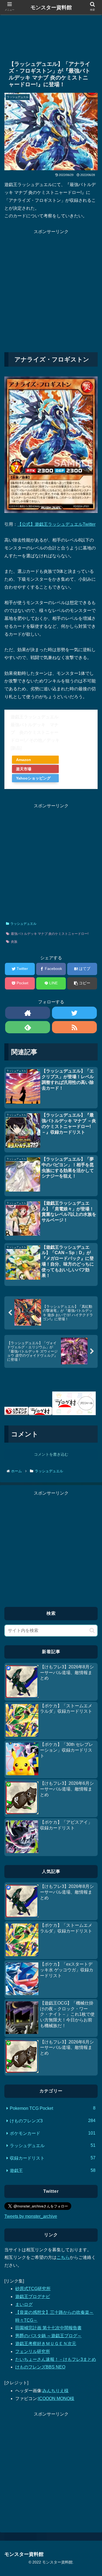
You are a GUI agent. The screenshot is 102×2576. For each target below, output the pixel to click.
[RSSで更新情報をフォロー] (74, 1027)
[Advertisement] (51, 33)
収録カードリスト (53, 2158)
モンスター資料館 (51, 7)
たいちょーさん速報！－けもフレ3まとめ (56, 2359)
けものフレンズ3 (53, 2121)
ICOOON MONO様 (56, 2399)
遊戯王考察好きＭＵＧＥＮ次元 (46, 2344)
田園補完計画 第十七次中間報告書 (48, 2328)
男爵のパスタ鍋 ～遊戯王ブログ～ (48, 2336)
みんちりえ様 (55, 2391)
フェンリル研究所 (33, 2351)
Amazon (24, 760)
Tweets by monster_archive (31, 2216)
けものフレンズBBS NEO (40, 2367)
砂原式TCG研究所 (33, 2289)
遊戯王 (53, 2170)
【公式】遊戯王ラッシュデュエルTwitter (56, 524)
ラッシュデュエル (23, 924)
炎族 (14, 942)
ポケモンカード (53, 2133)
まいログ (24, 2304)
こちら (63, 2257)
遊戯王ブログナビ (33, 2297)
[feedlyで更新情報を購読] (28, 1027)
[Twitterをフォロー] (74, 1013)
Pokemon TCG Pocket (53, 2108)
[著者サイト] (28, 1013)
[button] (92, 1630)
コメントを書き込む (51, 1454)
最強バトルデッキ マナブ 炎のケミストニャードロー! (50, 934)
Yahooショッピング (33, 778)
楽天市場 (24, 769)
